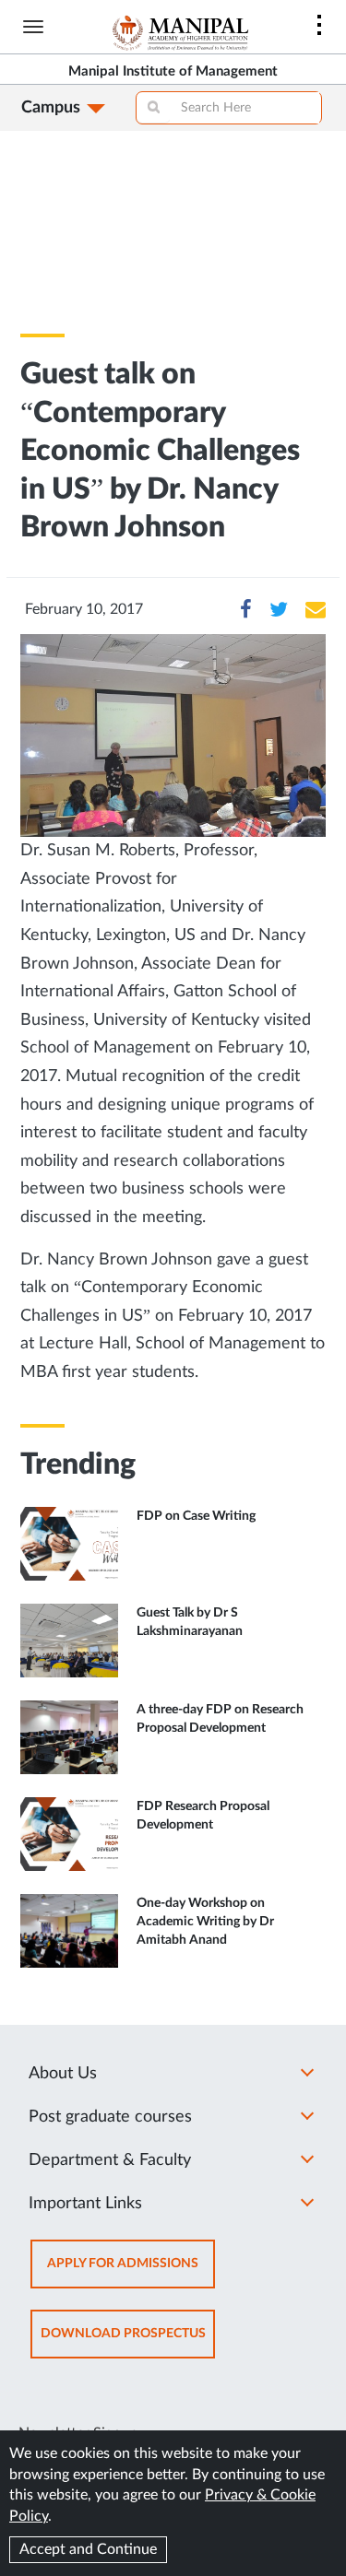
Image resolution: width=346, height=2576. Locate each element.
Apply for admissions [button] (131, 2272)
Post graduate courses (110, 2117)
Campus (51, 108)
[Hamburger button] (33, 27)
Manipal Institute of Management (173, 71)
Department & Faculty (110, 2160)
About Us (63, 2074)
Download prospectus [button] (128, 2342)
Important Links (85, 2204)
